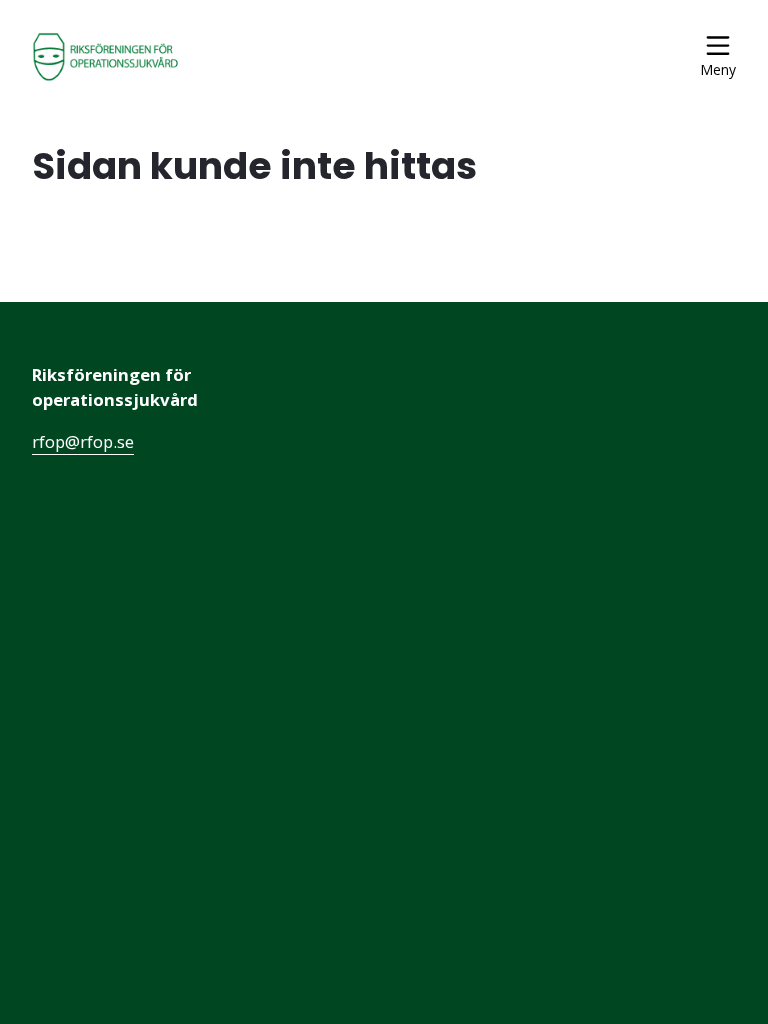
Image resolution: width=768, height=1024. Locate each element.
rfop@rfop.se (83, 441)
